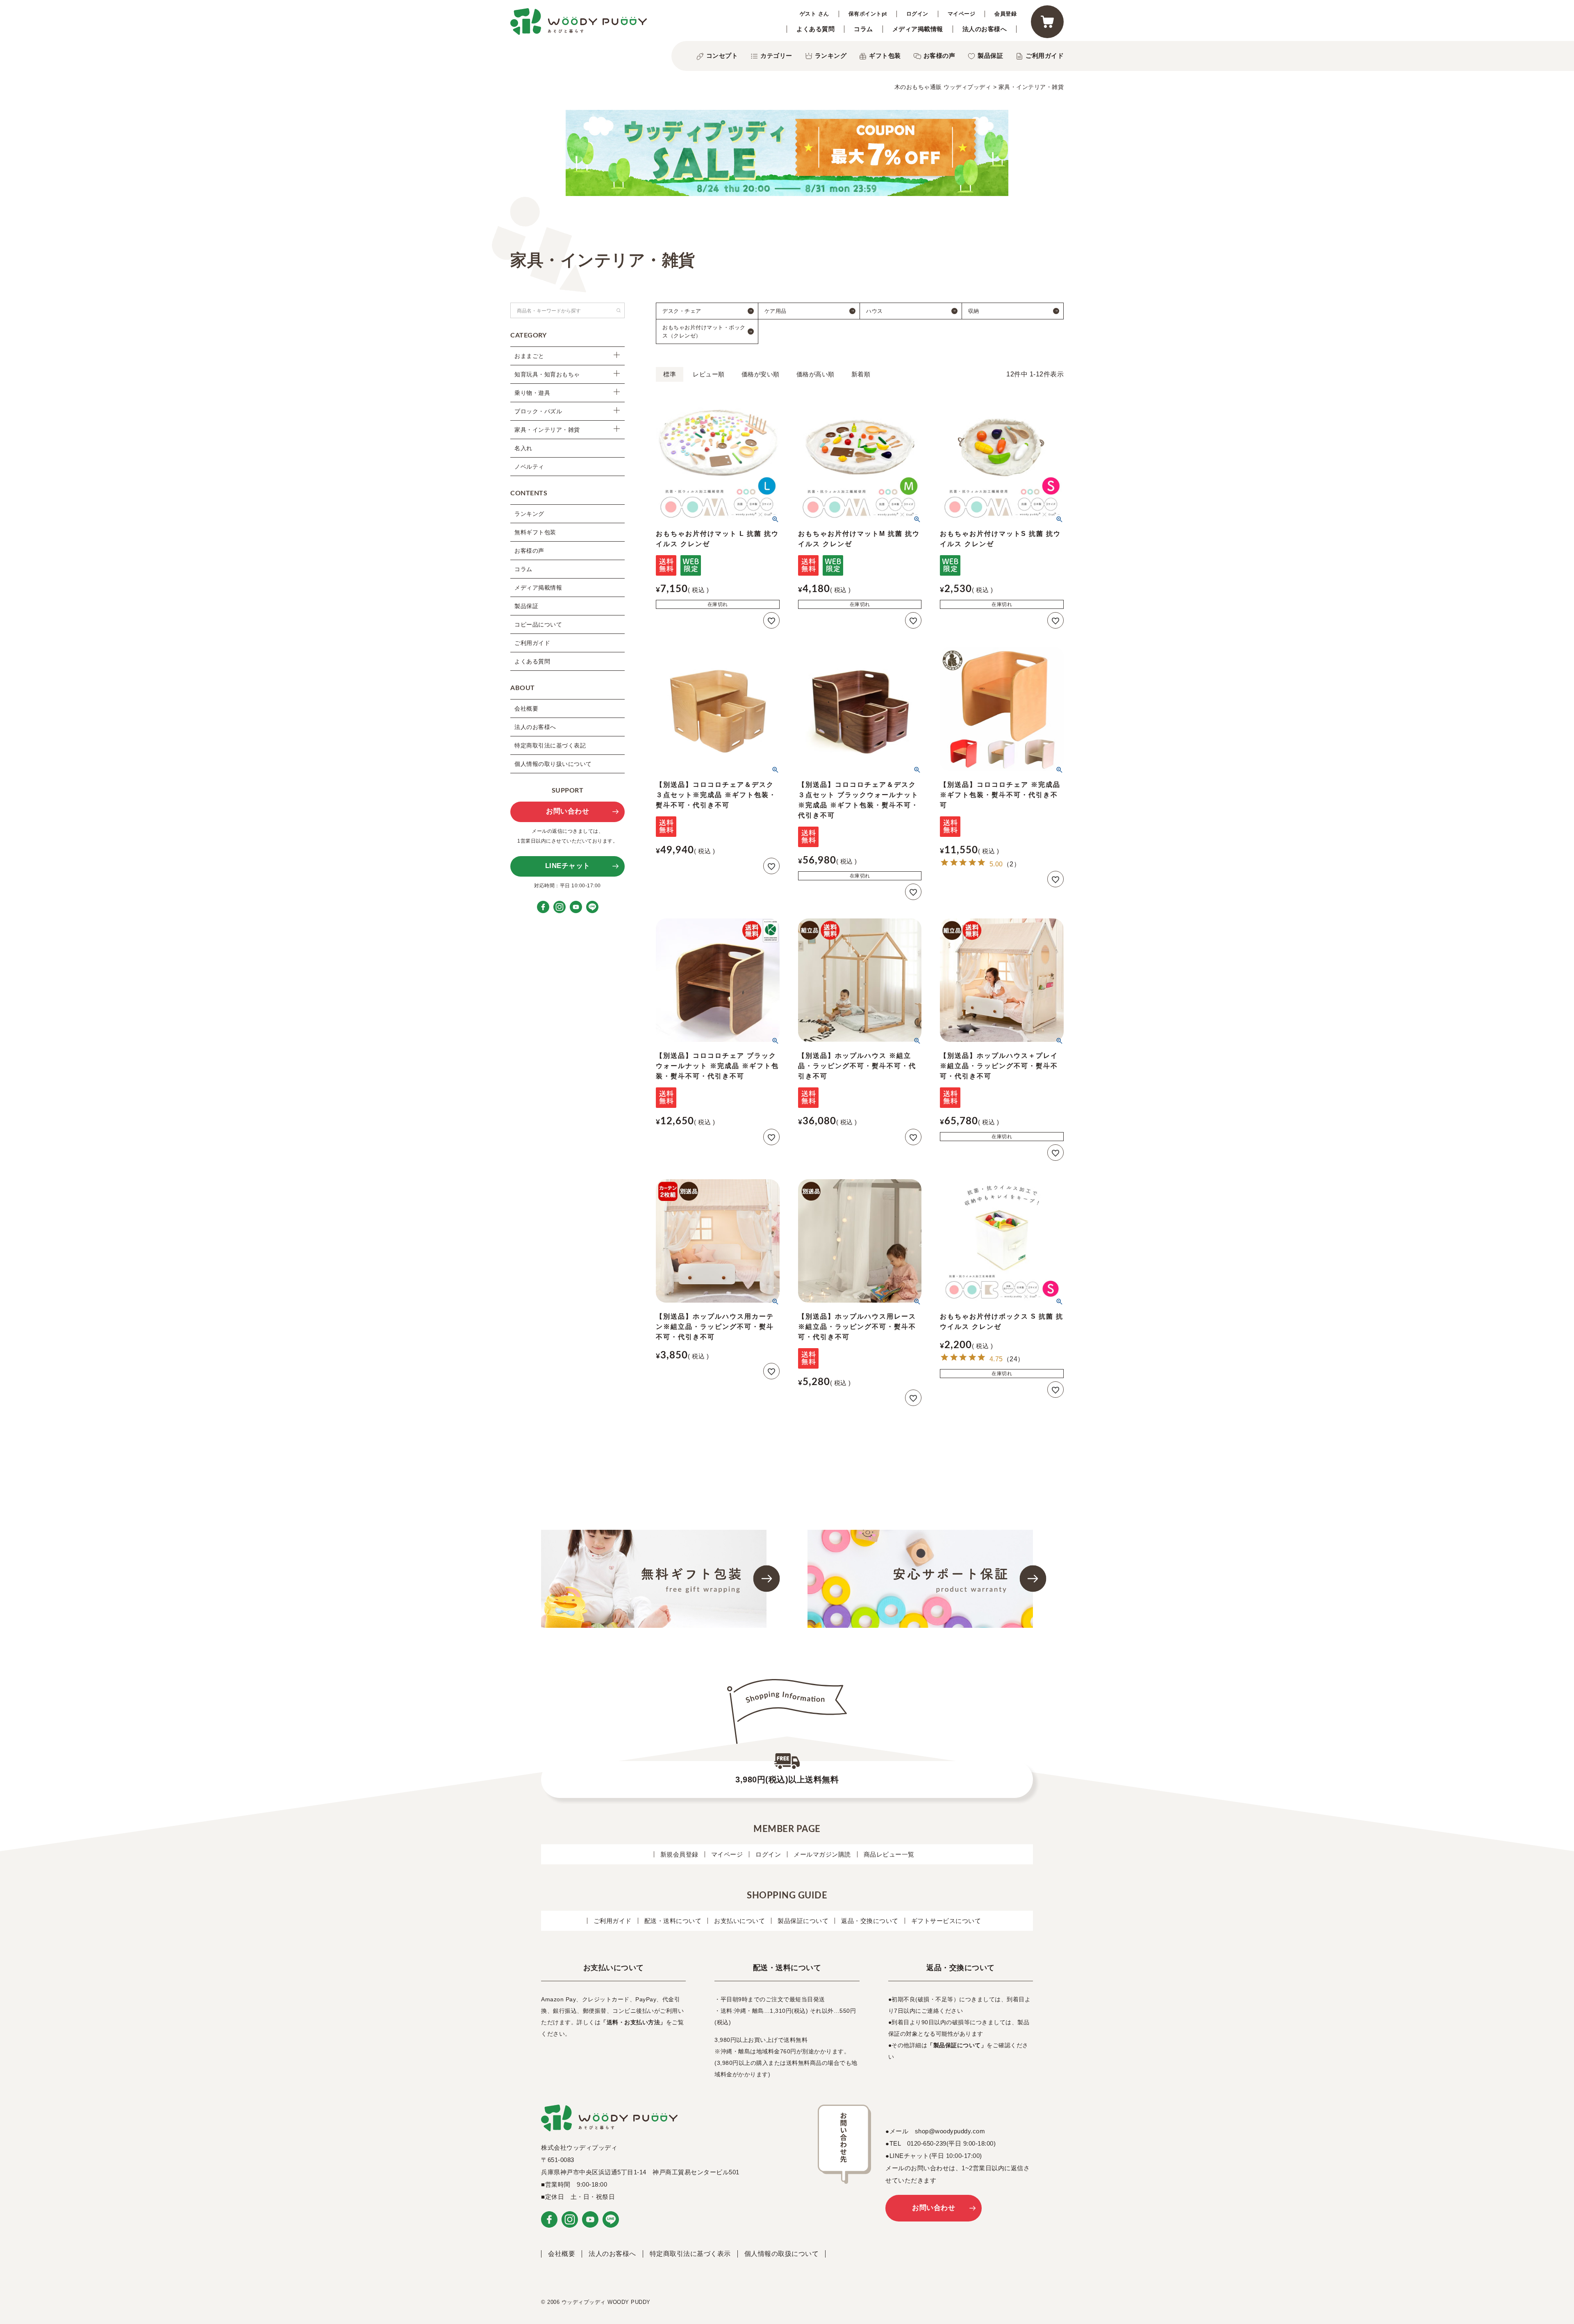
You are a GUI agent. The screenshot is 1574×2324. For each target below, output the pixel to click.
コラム (863, 29)
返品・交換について (870, 1921)
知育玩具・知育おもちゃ (547, 374)
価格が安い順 (761, 374)
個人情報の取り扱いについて (553, 764)
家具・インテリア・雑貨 (547, 430)
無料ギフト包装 (535, 532)
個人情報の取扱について (782, 2254)
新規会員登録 (679, 1854)
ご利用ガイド (1045, 56)
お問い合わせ (568, 811)
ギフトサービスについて (946, 1921)
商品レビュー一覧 (889, 1854)
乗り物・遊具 (532, 393)
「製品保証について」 (957, 2045)
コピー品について (538, 624)
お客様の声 (939, 56)
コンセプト (722, 56)
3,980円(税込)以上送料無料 (787, 1779)
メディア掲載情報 (918, 29)
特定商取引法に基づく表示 (690, 2254)
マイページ (962, 14)
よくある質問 (815, 29)
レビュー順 (709, 374)
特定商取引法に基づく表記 (550, 745)
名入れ (523, 448)
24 (1013, 1359)
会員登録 (1005, 14)
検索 (619, 310)
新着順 (861, 374)
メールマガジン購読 (822, 1854)
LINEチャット (568, 866)
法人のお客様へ (985, 29)
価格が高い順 (815, 374)
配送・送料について (673, 1921)
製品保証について (803, 1921)
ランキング (831, 56)
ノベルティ (529, 467)
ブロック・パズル (538, 411)
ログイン (917, 14)
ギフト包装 (885, 56)
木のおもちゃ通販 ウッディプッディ (943, 87)
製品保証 (990, 56)
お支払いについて (739, 1921)
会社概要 (526, 709)
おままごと (529, 356)
